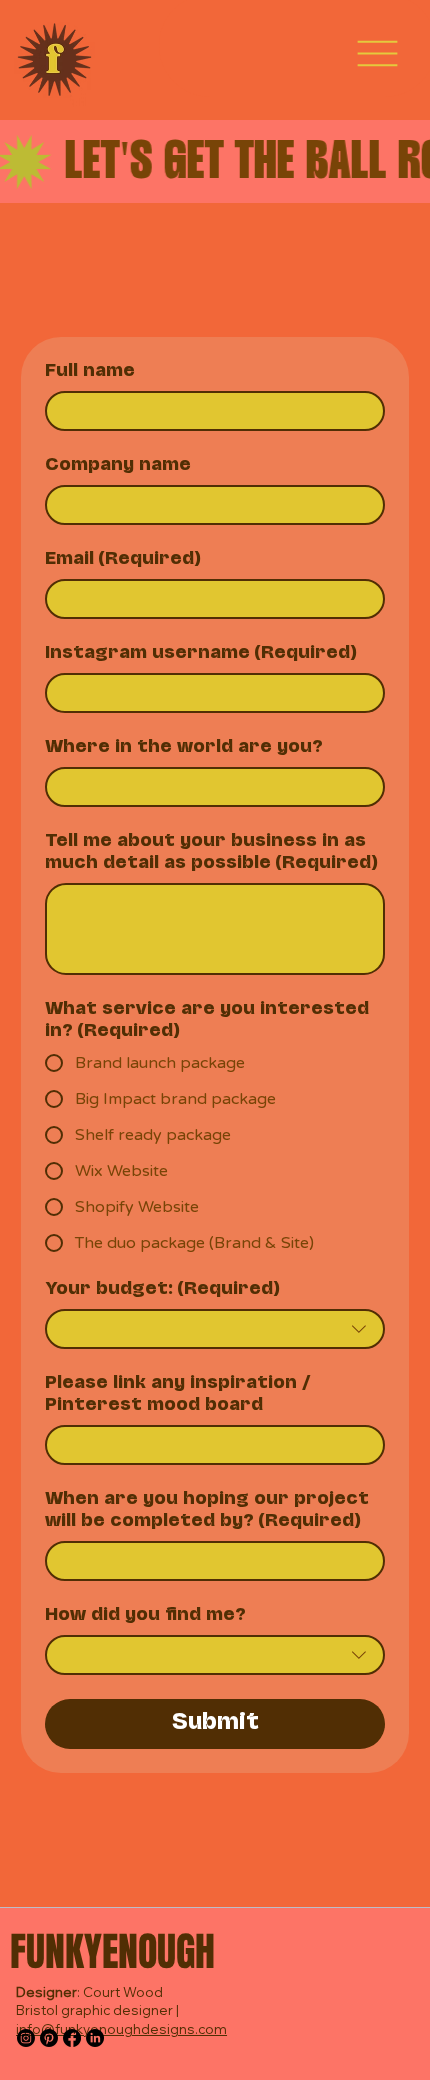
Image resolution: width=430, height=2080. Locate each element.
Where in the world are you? (184, 748)
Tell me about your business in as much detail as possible (211, 853)
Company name (118, 466)
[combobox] (215, 1329)
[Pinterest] (49, 2038)
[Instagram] (26, 2038)
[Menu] (377, 53)
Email (123, 560)
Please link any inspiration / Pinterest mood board (178, 1395)
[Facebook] (72, 2038)
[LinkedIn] (95, 2038)
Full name (90, 372)
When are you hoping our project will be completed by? (207, 1511)
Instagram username (201, 654)
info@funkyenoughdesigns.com (121, 2029)
